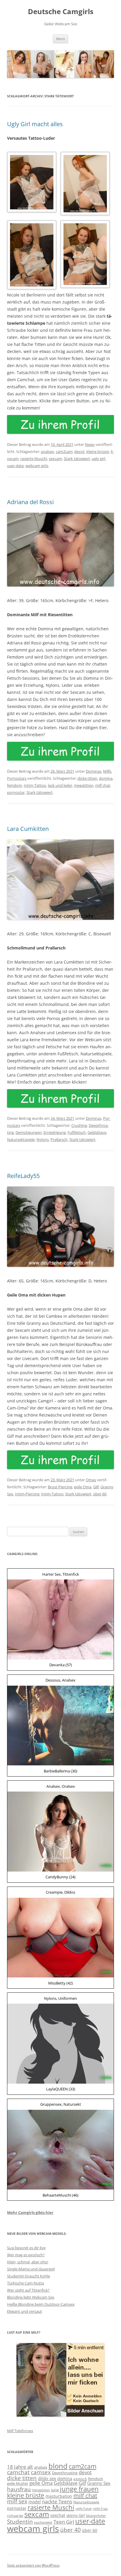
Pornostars (17, 778)
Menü (60, 39)
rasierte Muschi (34, 459)
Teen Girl (64, 2522)
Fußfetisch (77, 1132)
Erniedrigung (55, 1132)
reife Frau (100, 2509)
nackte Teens (57, 2501)
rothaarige (15, 2516)
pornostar (16, 792)
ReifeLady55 (23, 1176)
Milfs (107, 771)
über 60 (100, 1494)
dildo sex (47, 2478)
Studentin (20, 2522)
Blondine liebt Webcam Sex (31, 2297)
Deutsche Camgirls (61, 12)
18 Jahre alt (20, 2467)
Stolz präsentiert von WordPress (33, 2565)
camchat (18, 2472)
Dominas (94, 771)
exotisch (80, 2479)
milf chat (103, 785)
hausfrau (19, 2489)
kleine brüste (98, 451)
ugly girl (98, 459)
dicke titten (87, 778)
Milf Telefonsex (20, 2431)
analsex (47, 451)
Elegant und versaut (25, 2311)
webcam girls (37, 466)
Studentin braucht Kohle (28, 2276)
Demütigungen (29, 1132)
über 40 (70, 2530)
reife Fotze (84, 2509)
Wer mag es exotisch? (26, 2255)
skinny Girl (75, 2515)
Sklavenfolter (96, 2516)
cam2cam (64, 451)
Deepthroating (65, 2473)
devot (79, 451)
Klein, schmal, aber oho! (28, 2262)
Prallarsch (59, 1139)
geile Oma (83, 1487)
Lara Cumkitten (28, 829)
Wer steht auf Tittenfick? (28, 2290)
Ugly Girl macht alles (35, 124)
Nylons (43, 1139)
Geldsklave (97, 1132)
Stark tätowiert (77, 459)
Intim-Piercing (27, 1494)
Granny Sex (99, 2483)
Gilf (96, 1487)
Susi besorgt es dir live (26, 2248)
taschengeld (43, 2522)
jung (55, 2490)
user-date (15, 466)
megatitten (84, 785)
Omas (91, 1480)
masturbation (59, 2496)
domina (106, 778)
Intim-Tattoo (35, 785)
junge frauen (79, 2489)
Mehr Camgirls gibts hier (30, 2212)
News (90, 444)
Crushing (79, 1125)
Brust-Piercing (60, 1487)
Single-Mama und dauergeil (31, 2269)
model (35, 2502)
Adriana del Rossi (30, 502)
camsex (41, 2472)
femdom (15, 785)
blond (58, 2466)
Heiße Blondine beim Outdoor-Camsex (41, 2304)
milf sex (17, 2501)
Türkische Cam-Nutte (26, 2283)
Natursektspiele (21, 1139)
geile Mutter (18, 2483)
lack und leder (60, 785)
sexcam (55, 459)
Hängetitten (41, 2490)
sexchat (58, 2515)
